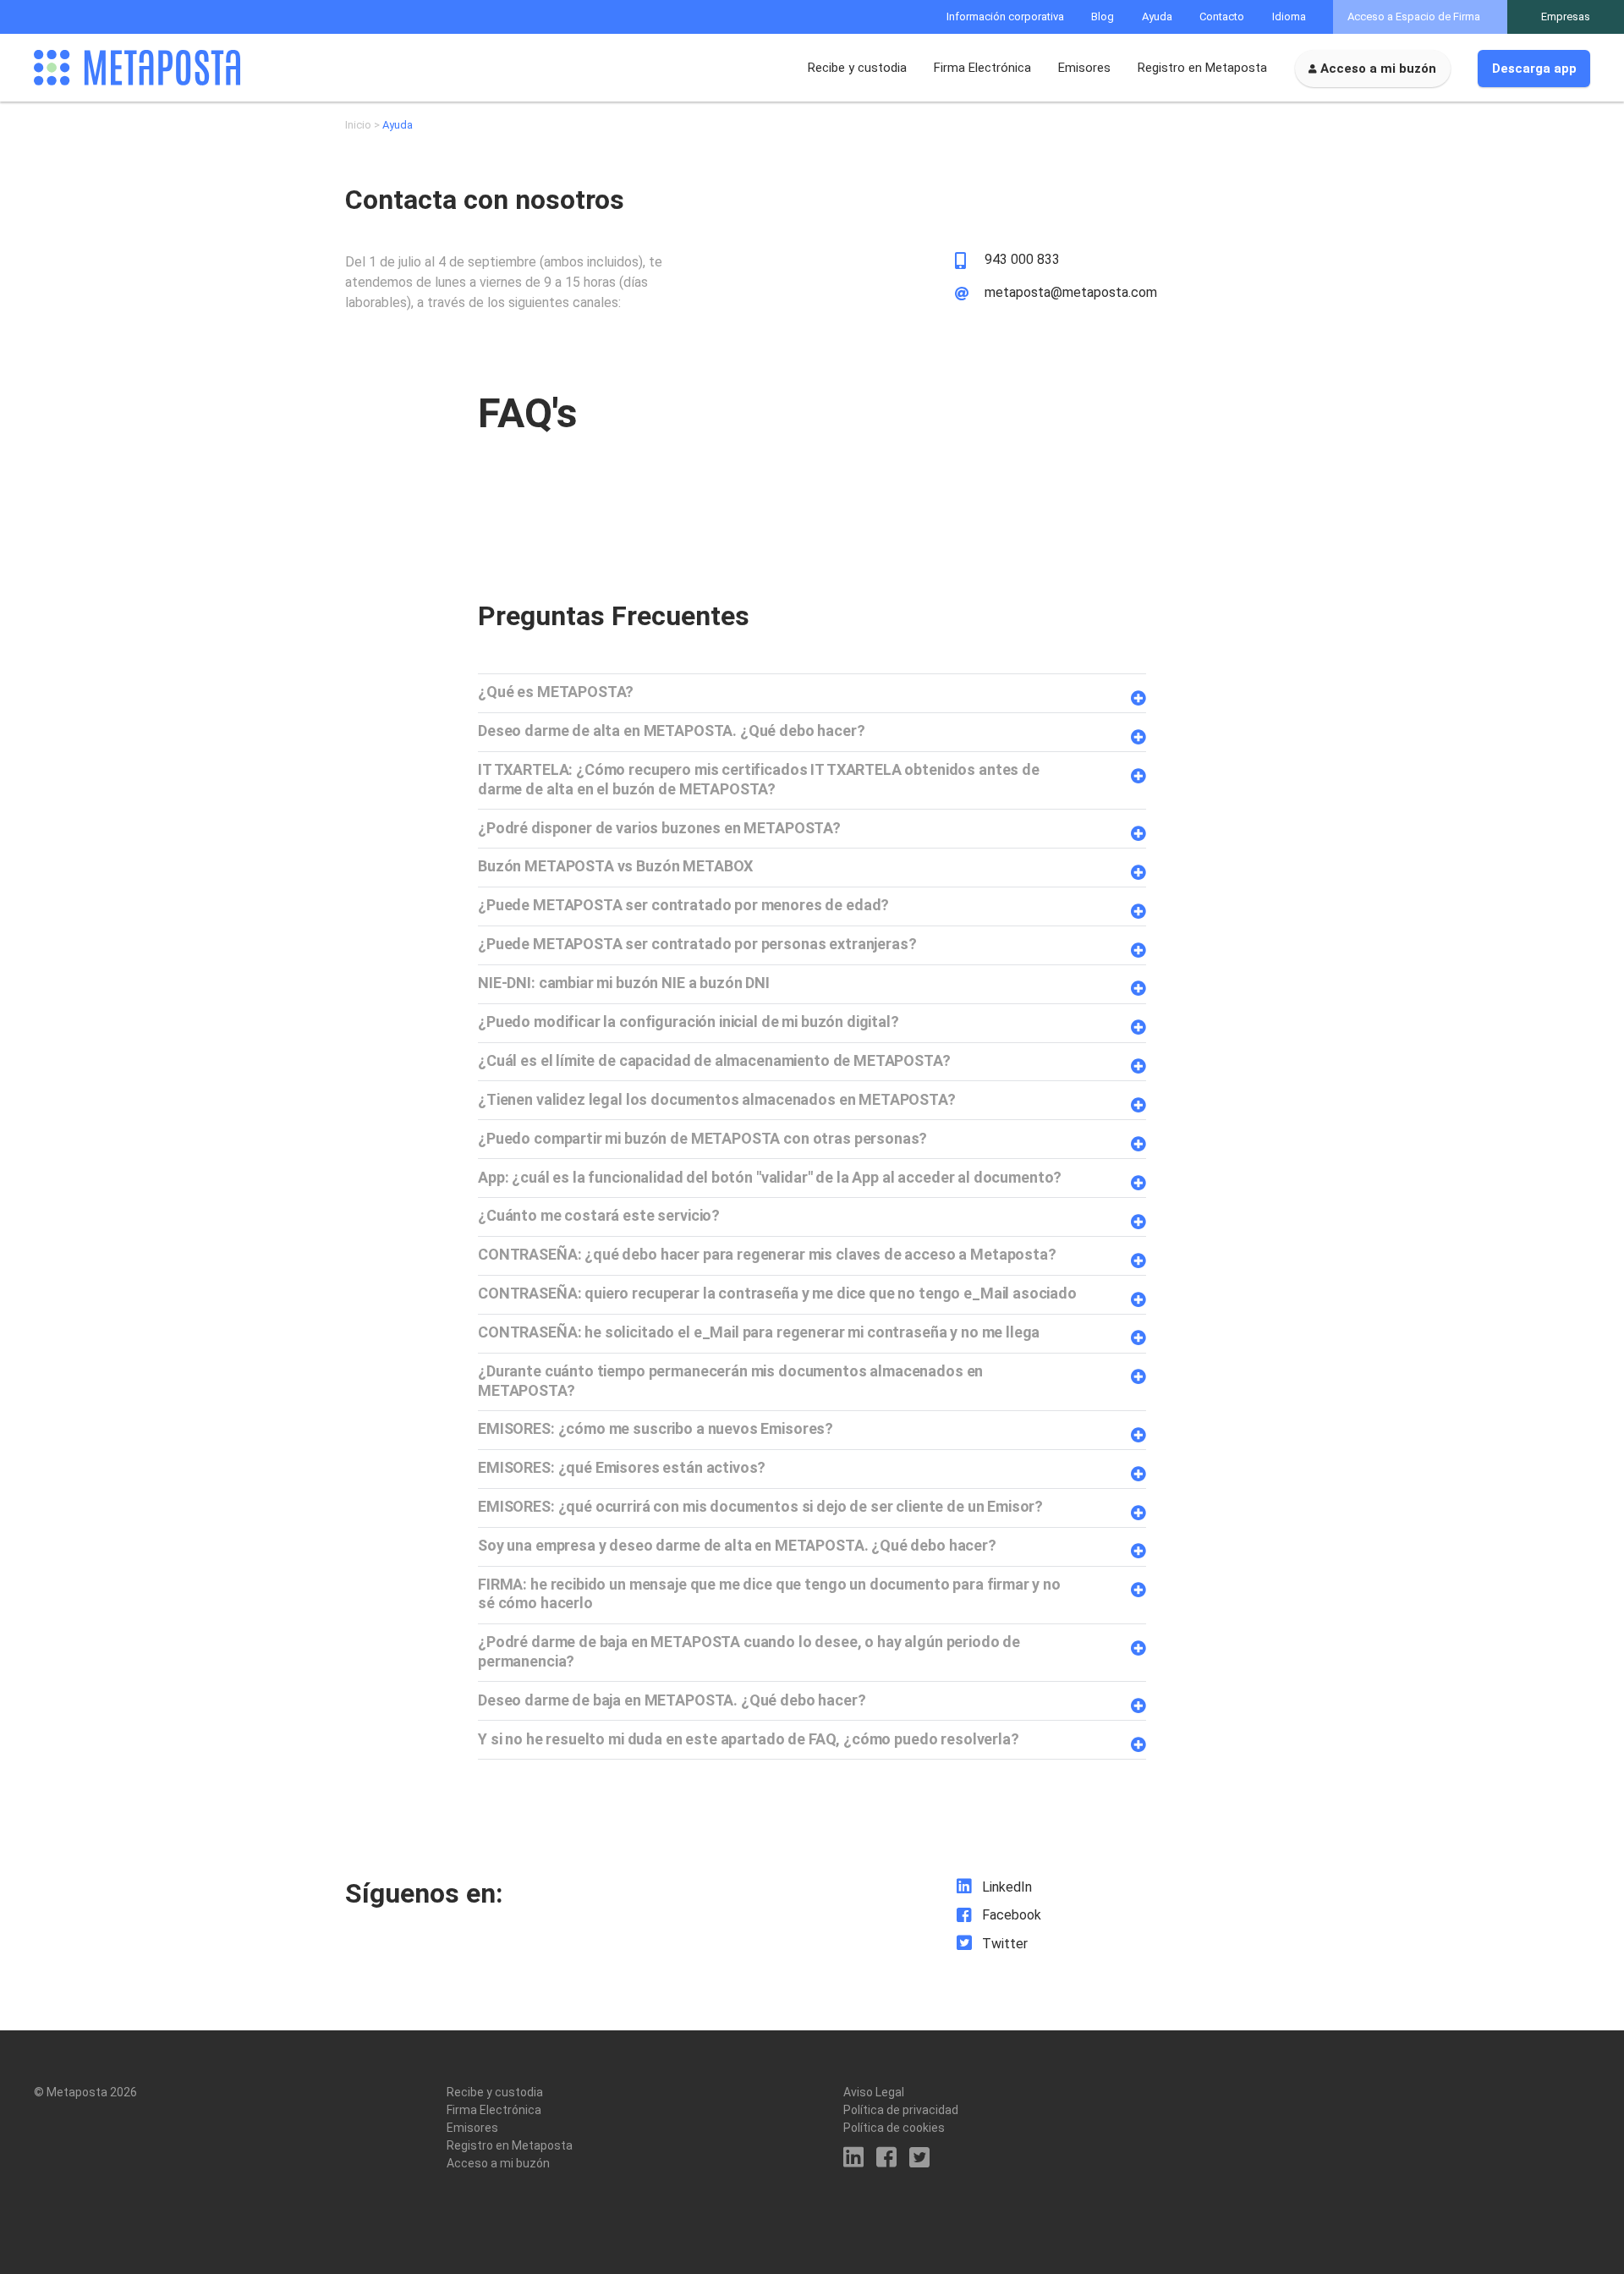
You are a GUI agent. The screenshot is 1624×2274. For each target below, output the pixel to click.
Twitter (1005, 1944)
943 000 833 (1022, 260)
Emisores (1084, 68)
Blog (1103, 16)
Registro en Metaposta (1202, 68)
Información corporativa (1005, 16)
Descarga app (1534, 69)
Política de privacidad (901, 2110)
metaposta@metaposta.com (1071, 293)
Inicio (358, 125)
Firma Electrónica (982, 68)
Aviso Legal (874, 2092)
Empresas (1566, 16)
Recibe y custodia (857, 68)
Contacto (1222, 16)
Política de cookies (894, 2128)
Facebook (1012, 1915)
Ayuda (1157, 16)
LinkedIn (1007, 1887)
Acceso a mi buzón (1378, 69)
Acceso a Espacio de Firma (1414, 16)
